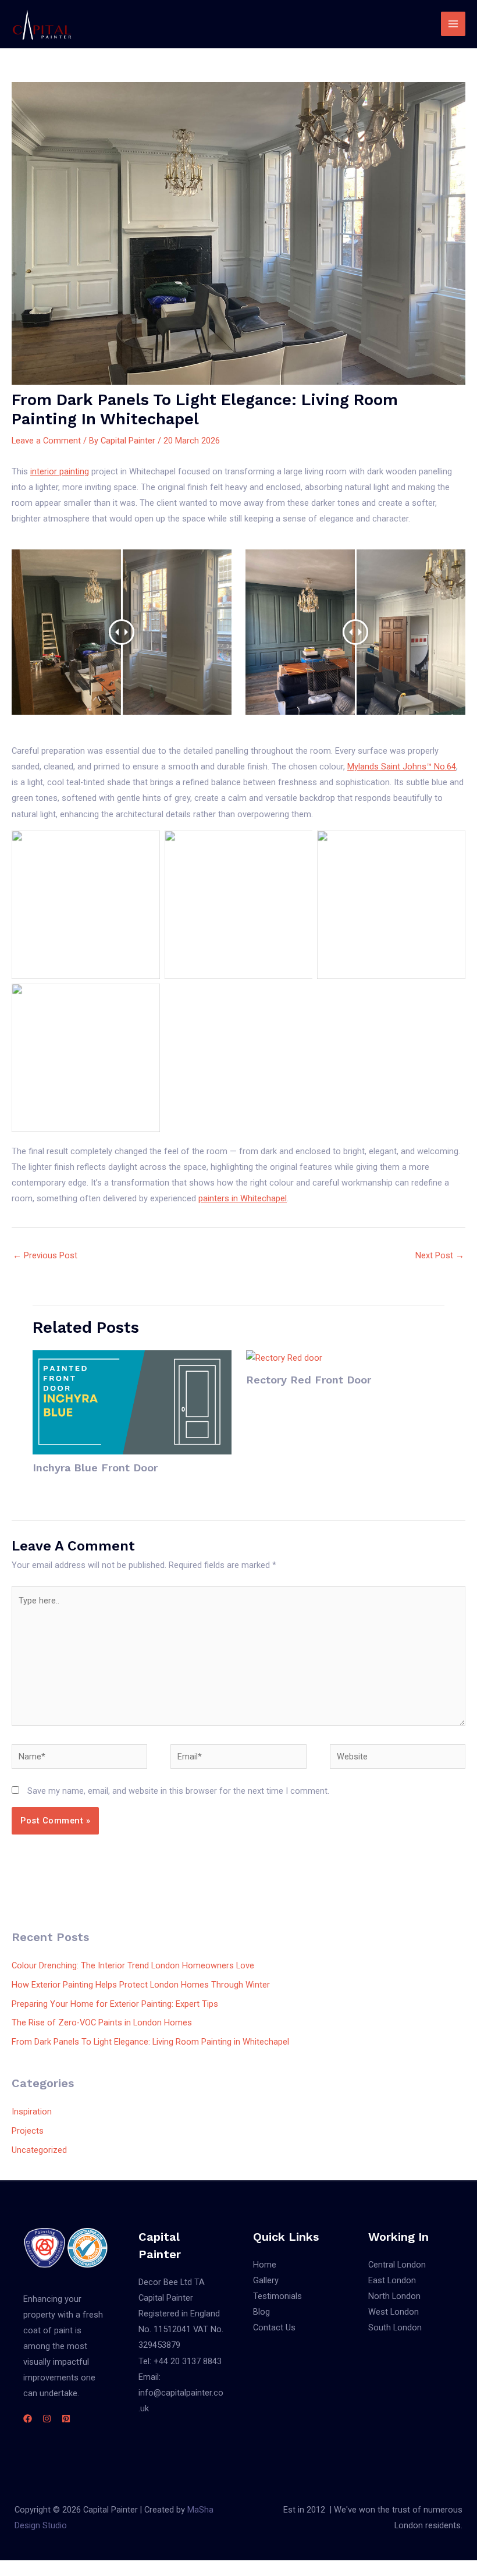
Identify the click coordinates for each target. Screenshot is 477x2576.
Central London (397, 2265)
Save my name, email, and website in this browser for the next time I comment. (178, 1791)
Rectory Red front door (309, 1380)
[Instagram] (47, 2419)
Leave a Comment (46, 441)
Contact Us (274, 2327)
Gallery (266, 2280)
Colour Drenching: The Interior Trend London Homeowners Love (133, 1965)
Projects (28, 2131)
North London (394, 2296)
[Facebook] (28, 2419)
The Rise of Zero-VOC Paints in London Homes (102, 2023)
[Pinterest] (66, 2419)
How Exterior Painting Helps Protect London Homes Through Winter (141, 1985)
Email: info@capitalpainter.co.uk (181, 2393)
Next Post (440, 1255)
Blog (261, 2312)
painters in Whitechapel (243, 1198)
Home (265, 2265)
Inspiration (32, 2112)
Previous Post (45, 1255)
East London (392, 2280)
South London (395, 2327)
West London (394, 2312)
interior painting (60, 471)
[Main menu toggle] (453, 24)
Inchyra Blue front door (95, 1468)
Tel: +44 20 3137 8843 (180, 2361)
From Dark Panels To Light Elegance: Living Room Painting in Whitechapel (150, 2042)
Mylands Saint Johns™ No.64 (402, 767)
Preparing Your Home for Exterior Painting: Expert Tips (115, 2004)
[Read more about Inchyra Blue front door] (132, 1401)
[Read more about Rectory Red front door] (284, 1358)
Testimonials (277, 2296)
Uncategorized (39, 2150)
